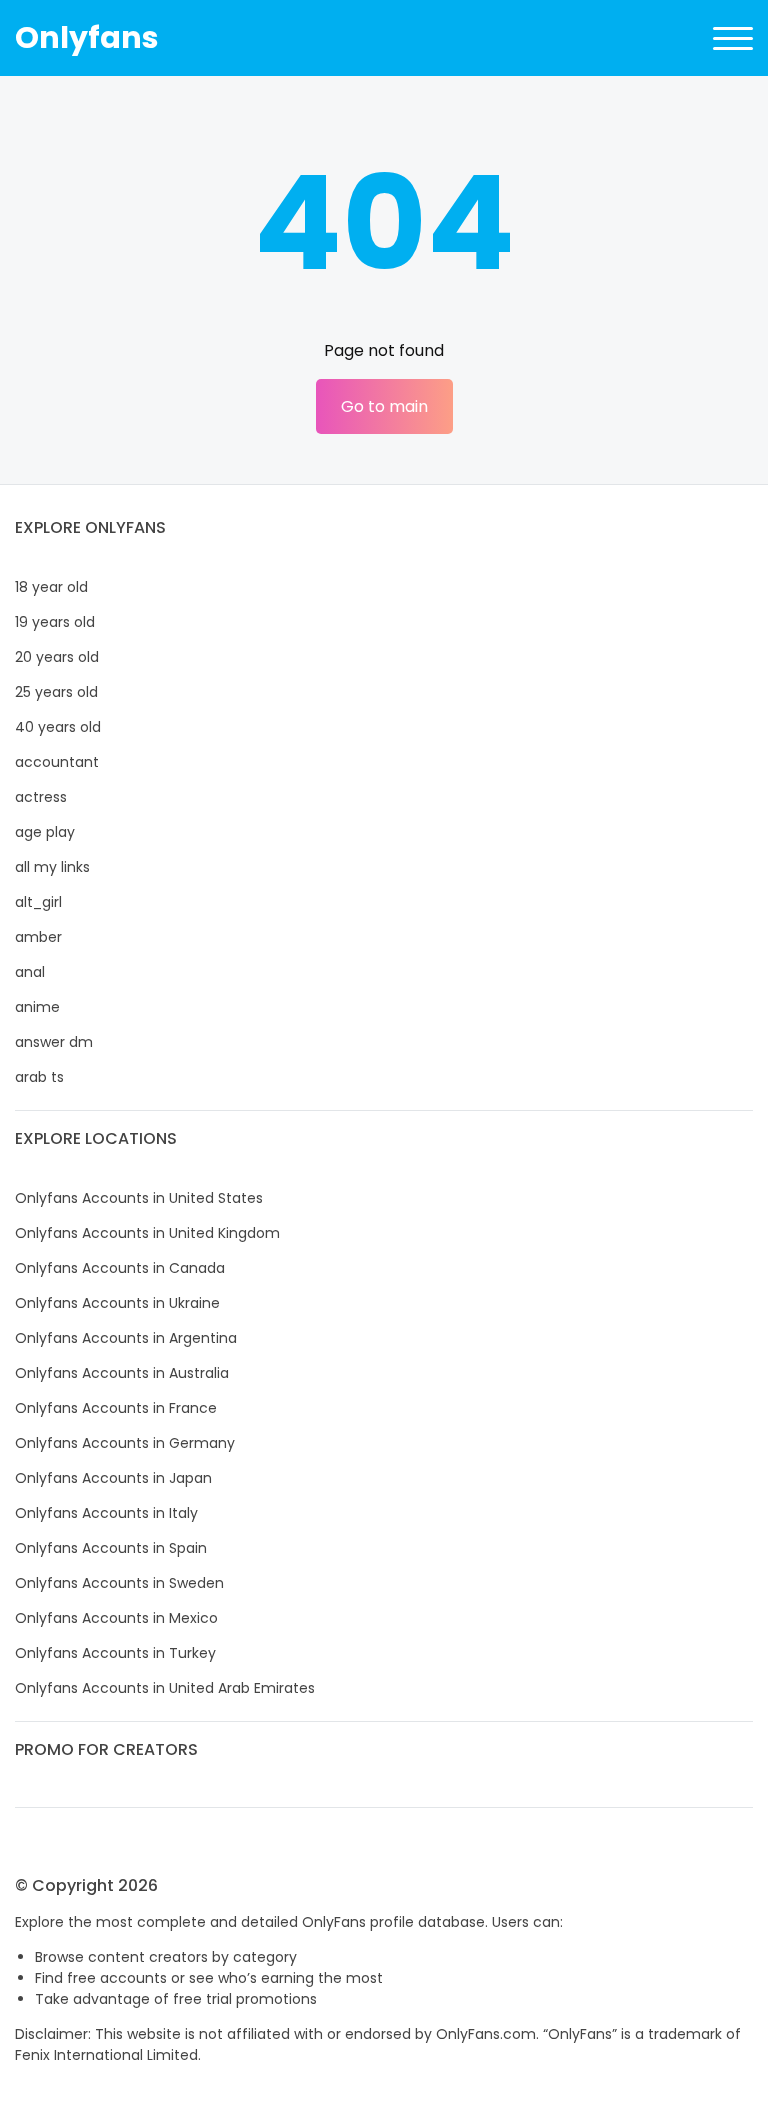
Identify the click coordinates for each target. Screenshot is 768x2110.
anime (37, 1007)
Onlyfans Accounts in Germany (125, 1443)
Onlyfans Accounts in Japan (113, 1478)
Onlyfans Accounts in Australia (122, 1373)
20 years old (57, 657)
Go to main (384, 406)
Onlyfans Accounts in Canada (120, 1268)
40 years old (58, 727)
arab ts (39, 1077)
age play (45, 832)
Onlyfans (87, 37)
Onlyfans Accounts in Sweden (119, 1583)
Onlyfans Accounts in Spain (111, 1548)
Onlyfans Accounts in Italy (106, 1513)
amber (38, 937)
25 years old (56, 692)
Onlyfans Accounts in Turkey (115, 1653)
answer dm (54, 1042)
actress (41, 797)
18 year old (51, 587)
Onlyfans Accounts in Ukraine (117, 1303)
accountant (57, 762)
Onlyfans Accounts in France (116, 1408)
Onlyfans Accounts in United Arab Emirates (165, 1688)
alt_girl (38, 902)
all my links (52, 867)
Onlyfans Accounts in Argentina (126, 1338)
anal (30, 972)
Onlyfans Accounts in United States (139, 1198)
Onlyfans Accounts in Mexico (116, 1618)
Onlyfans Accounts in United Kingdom (147, 1233)
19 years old (55, 622)
